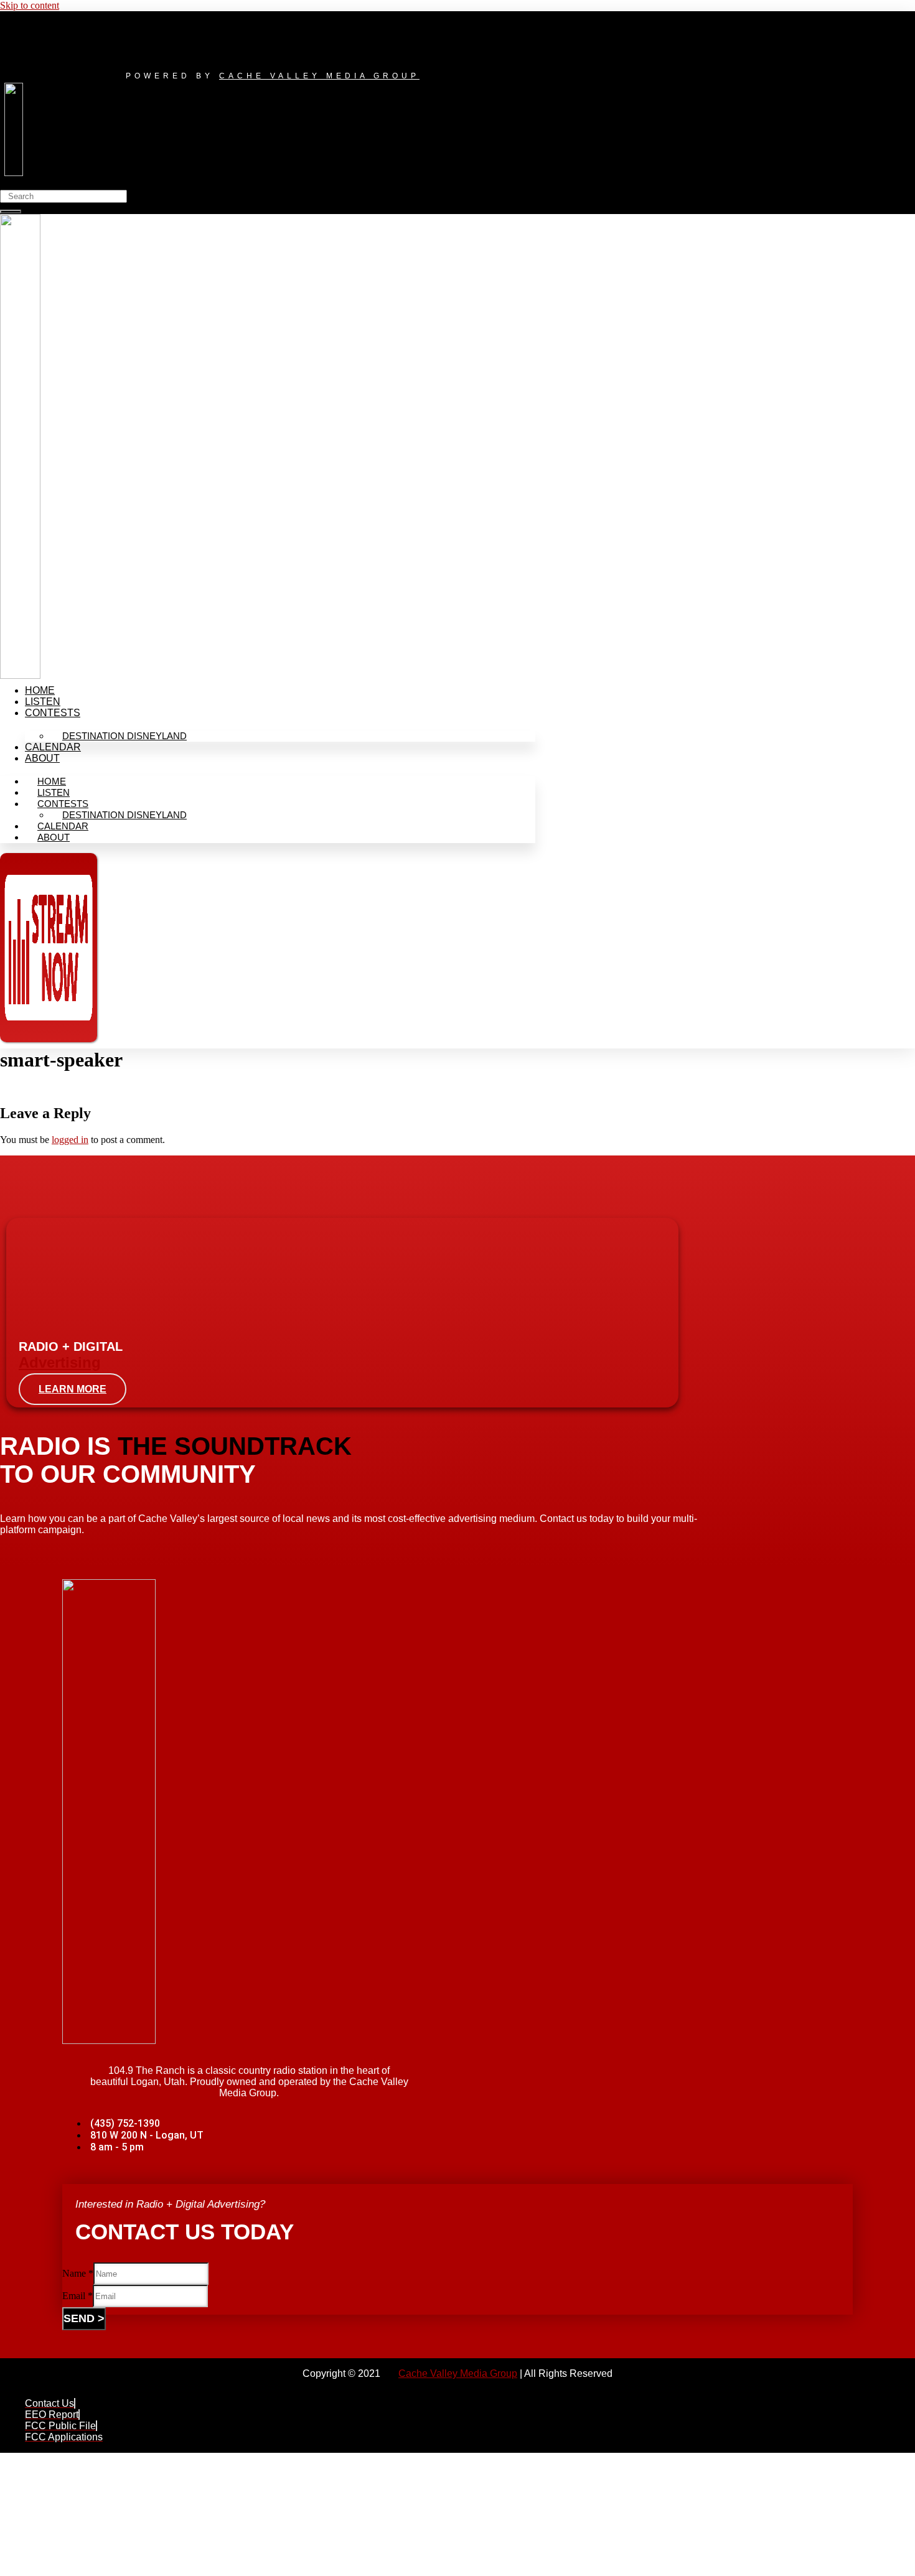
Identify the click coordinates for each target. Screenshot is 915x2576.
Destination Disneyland (124, 736)
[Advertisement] (355, 2484)
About (42, 758)
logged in (70, 1140)
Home (40, 690)
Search (13, 184)
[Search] (11, 212)
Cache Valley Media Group (319, 76)
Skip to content (30, 5)
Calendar (53, 747)
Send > (84, 2318)
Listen (43, 702)
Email (77, 2296)
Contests (53, 713)
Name (78, 2273)
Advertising (60, 1362)
